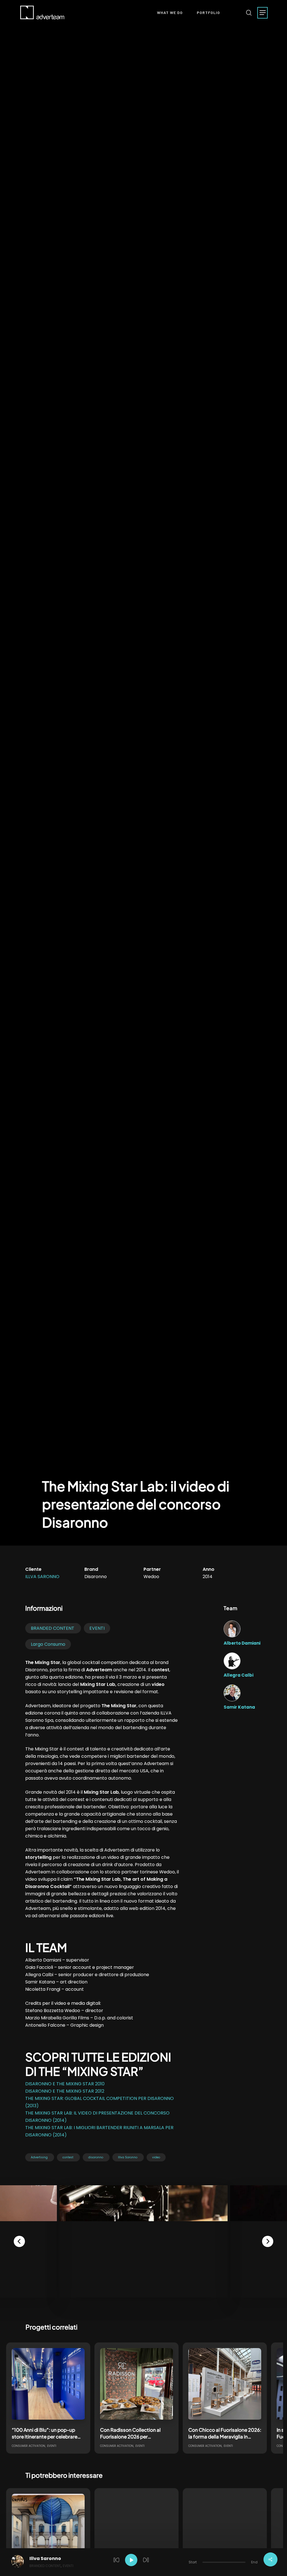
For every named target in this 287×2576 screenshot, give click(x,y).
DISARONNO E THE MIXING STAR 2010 (65, 2084)
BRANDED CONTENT (53, 1628)
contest (68, 2157)
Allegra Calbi (239, 1675)
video (156, 2157)
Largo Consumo (48, 1644)
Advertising (39, 2157)
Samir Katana (239, 1707)
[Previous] (19, 2241)
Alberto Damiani (242, 1643)
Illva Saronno (42, 1577)
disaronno (96, 2157)
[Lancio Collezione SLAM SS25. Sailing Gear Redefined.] (225, 2530)
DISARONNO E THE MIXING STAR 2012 (65, 2091)
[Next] (268, 2241)
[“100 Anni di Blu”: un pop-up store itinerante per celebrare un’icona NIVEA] (48, 2385)
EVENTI (97, 1628)
